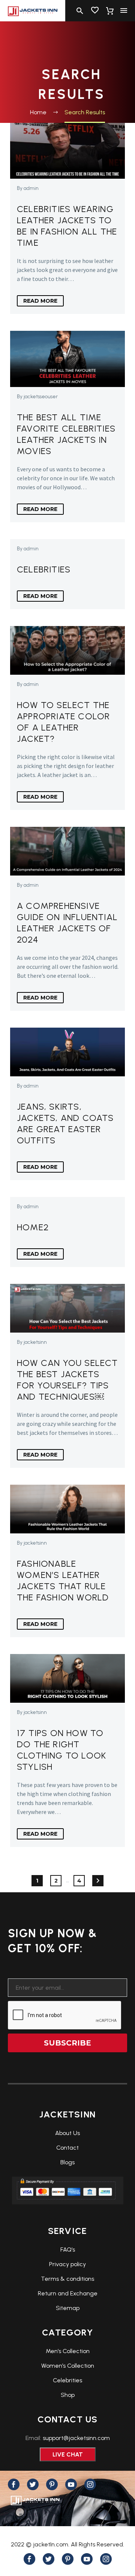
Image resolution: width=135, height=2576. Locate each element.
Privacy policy (67, 2264)
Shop (68, 2395)
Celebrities (67, 2380)
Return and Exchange (68, 2293)
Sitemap (68, 2308)
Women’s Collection (68, 2366)
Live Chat (68, 2454)
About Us (67, 2133)
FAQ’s (68, 2250)
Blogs (67, 2162)
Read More (40, 301)
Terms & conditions (67, 2279)
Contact (67, 2148)
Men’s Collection (68, 2351)
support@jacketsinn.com (76, 2438)
